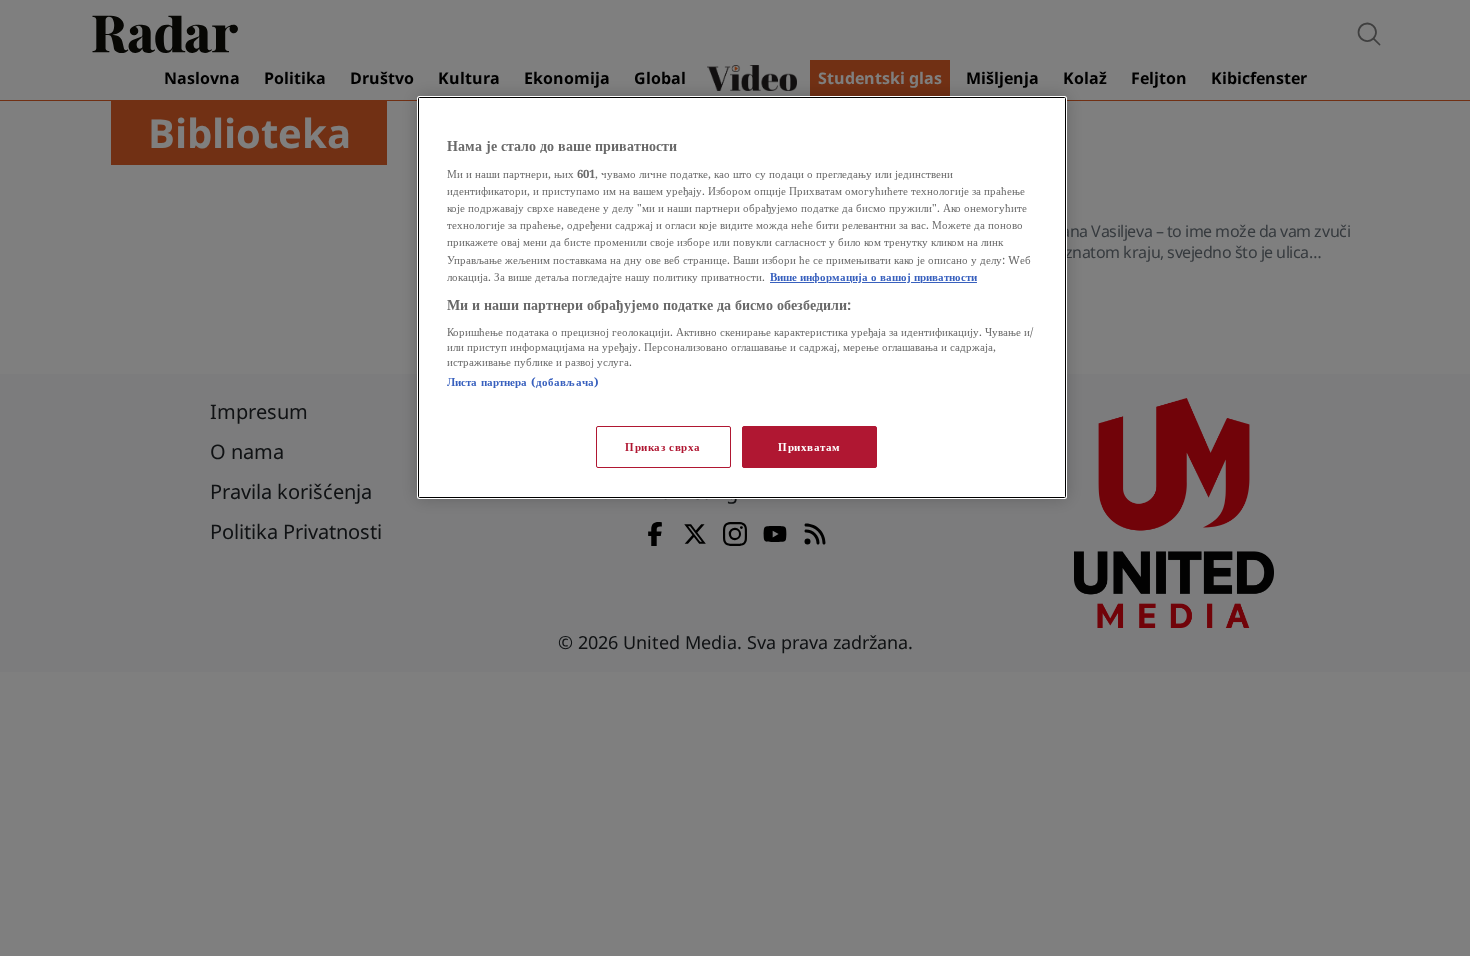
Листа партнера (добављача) (523, 381)
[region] (742, 297)
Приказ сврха (663, 446)
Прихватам (809, 446)
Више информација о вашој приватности (873, 276)
